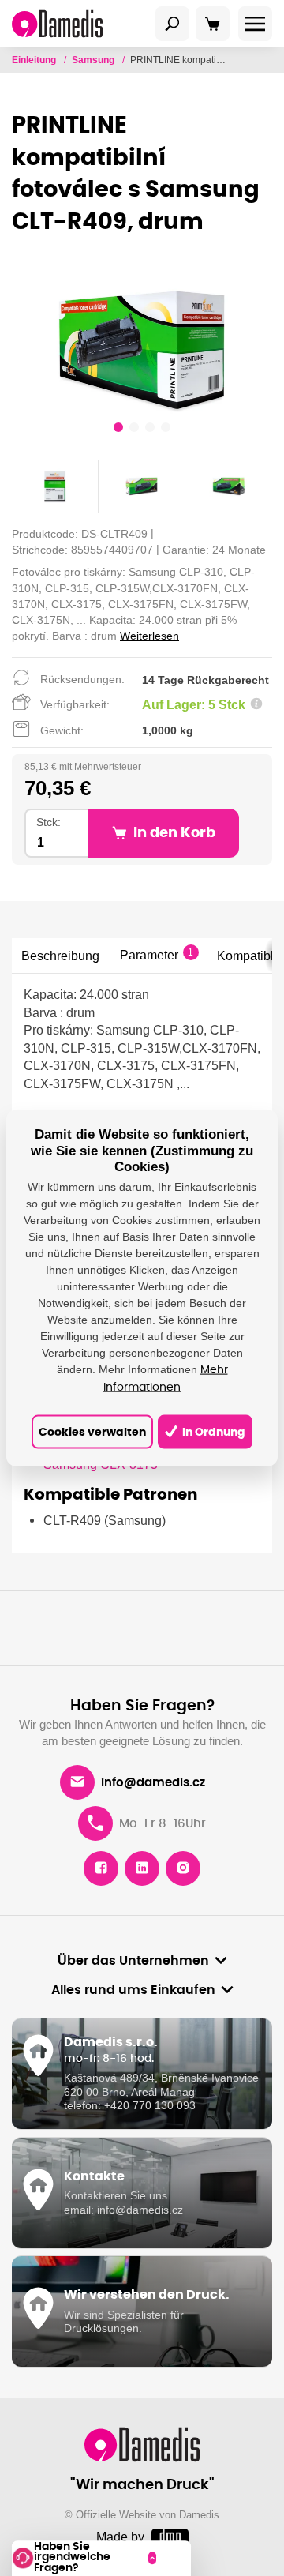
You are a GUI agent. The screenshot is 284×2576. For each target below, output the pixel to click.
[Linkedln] (142, 1868)
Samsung (94, 60)
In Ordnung (213, 1432)
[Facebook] (101, 1868)
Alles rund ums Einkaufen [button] (133, 1990)
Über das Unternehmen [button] (133, 1961)
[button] (118, 430)
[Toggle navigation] (173, 24)
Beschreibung (60, 956)
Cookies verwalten (92, 1432)
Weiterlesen (149, 636)
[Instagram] (183, 1868)
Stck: (49, 822)
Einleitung (35, 60)
